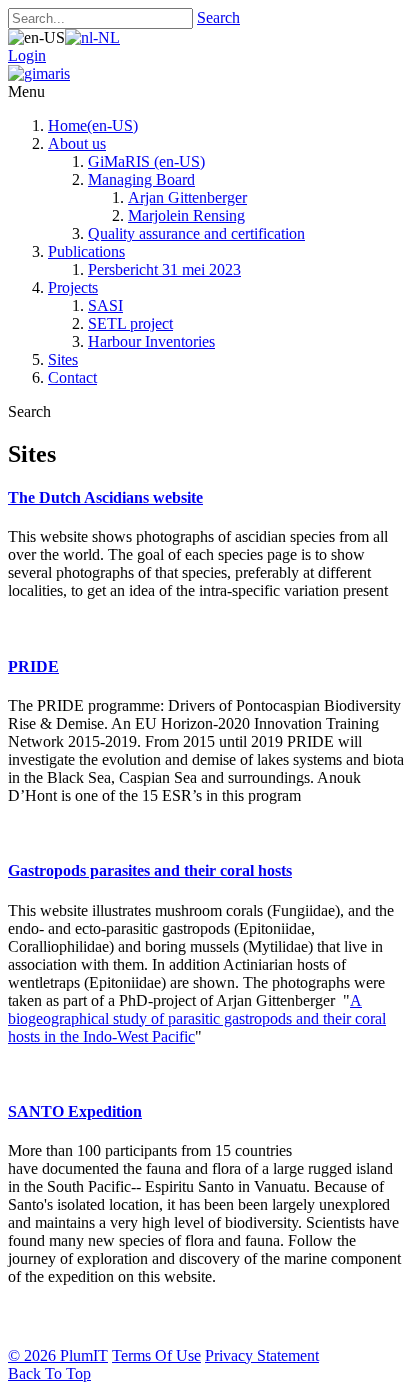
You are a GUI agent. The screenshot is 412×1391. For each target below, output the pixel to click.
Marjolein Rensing (186, 215)
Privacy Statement (262, 1355)
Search (218, 17)
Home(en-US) (93, 125)
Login (27, 55)
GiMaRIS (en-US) (146, 161)
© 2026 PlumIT (58, 1355)
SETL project (130, 323)
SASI (105, 305)
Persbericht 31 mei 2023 (164, 269)
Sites (63, 359)
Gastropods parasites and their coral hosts (150, 870)
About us (77, 143)
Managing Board (141, 179)
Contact (72, 377)
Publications (86, 251)
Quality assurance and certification (196, 233)
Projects (73, 287)
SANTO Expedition (75, 1111)
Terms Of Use (156, 1355)
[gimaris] (39, 73)
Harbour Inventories (151, 341)
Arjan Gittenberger (187, 197)
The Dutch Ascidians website (105, 497)
